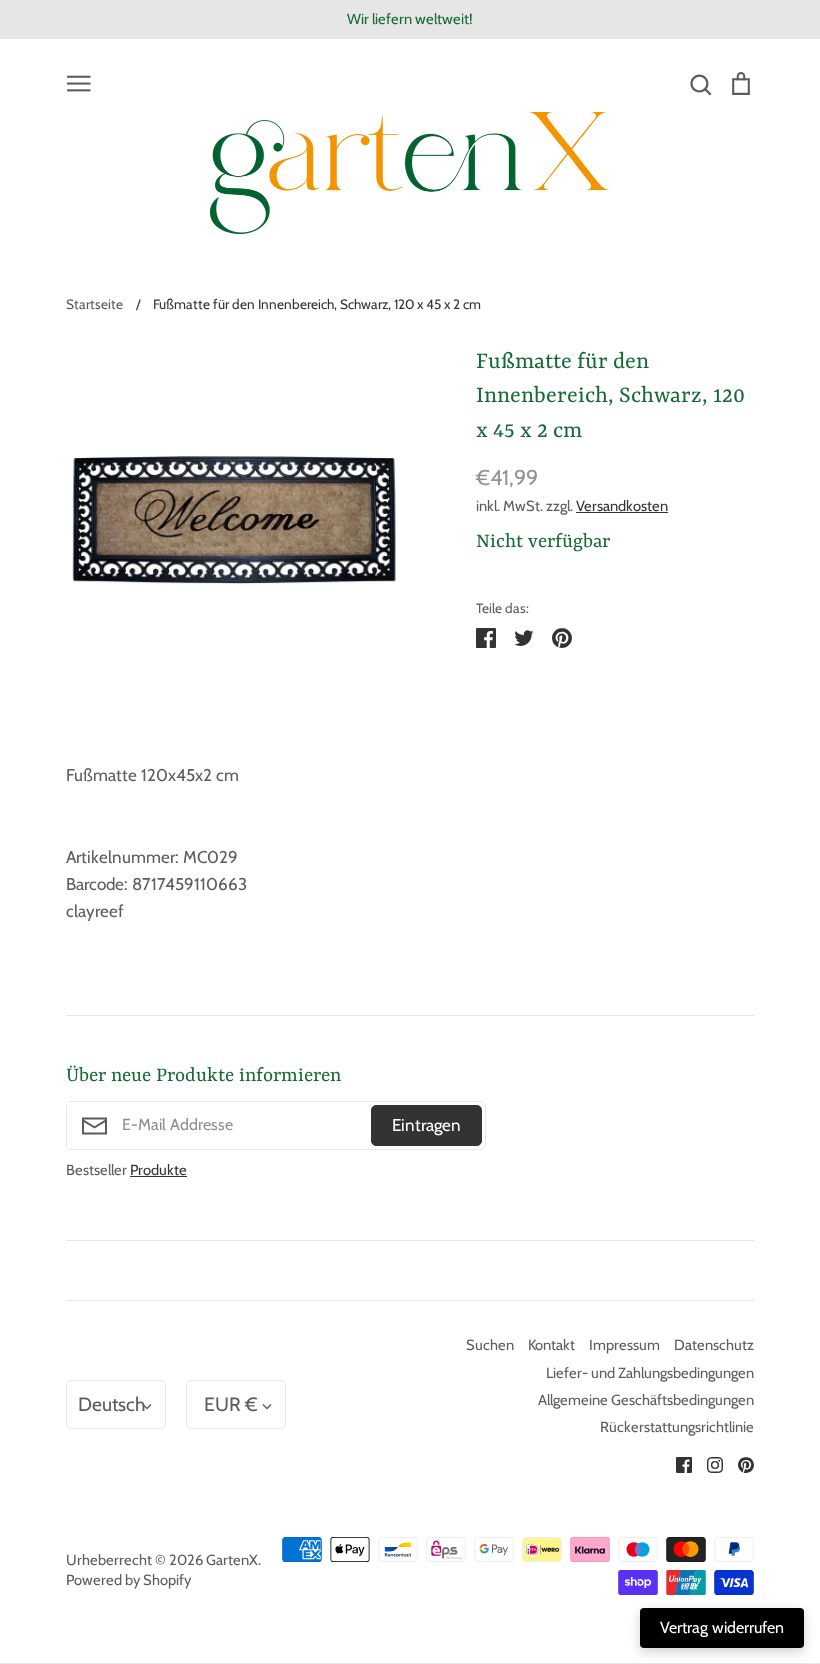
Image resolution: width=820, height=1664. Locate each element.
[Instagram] (707, 1463)
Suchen (490, 1345)
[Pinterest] (738, 1463)
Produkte (158, 1170)
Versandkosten (622, 506)
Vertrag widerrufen (722, 1627)
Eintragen (426, 1125)
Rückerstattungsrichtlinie (677, 1427)
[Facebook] (676, 1463)
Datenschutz (714, 1345)
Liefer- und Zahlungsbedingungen (650, 1373)
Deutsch (111, 1404)
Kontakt (551, 1345)
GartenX (232, 1560)
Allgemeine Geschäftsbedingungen (646, 1400)
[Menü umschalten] (79, 82)
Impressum (624, 1345)
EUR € (231, 1404)
